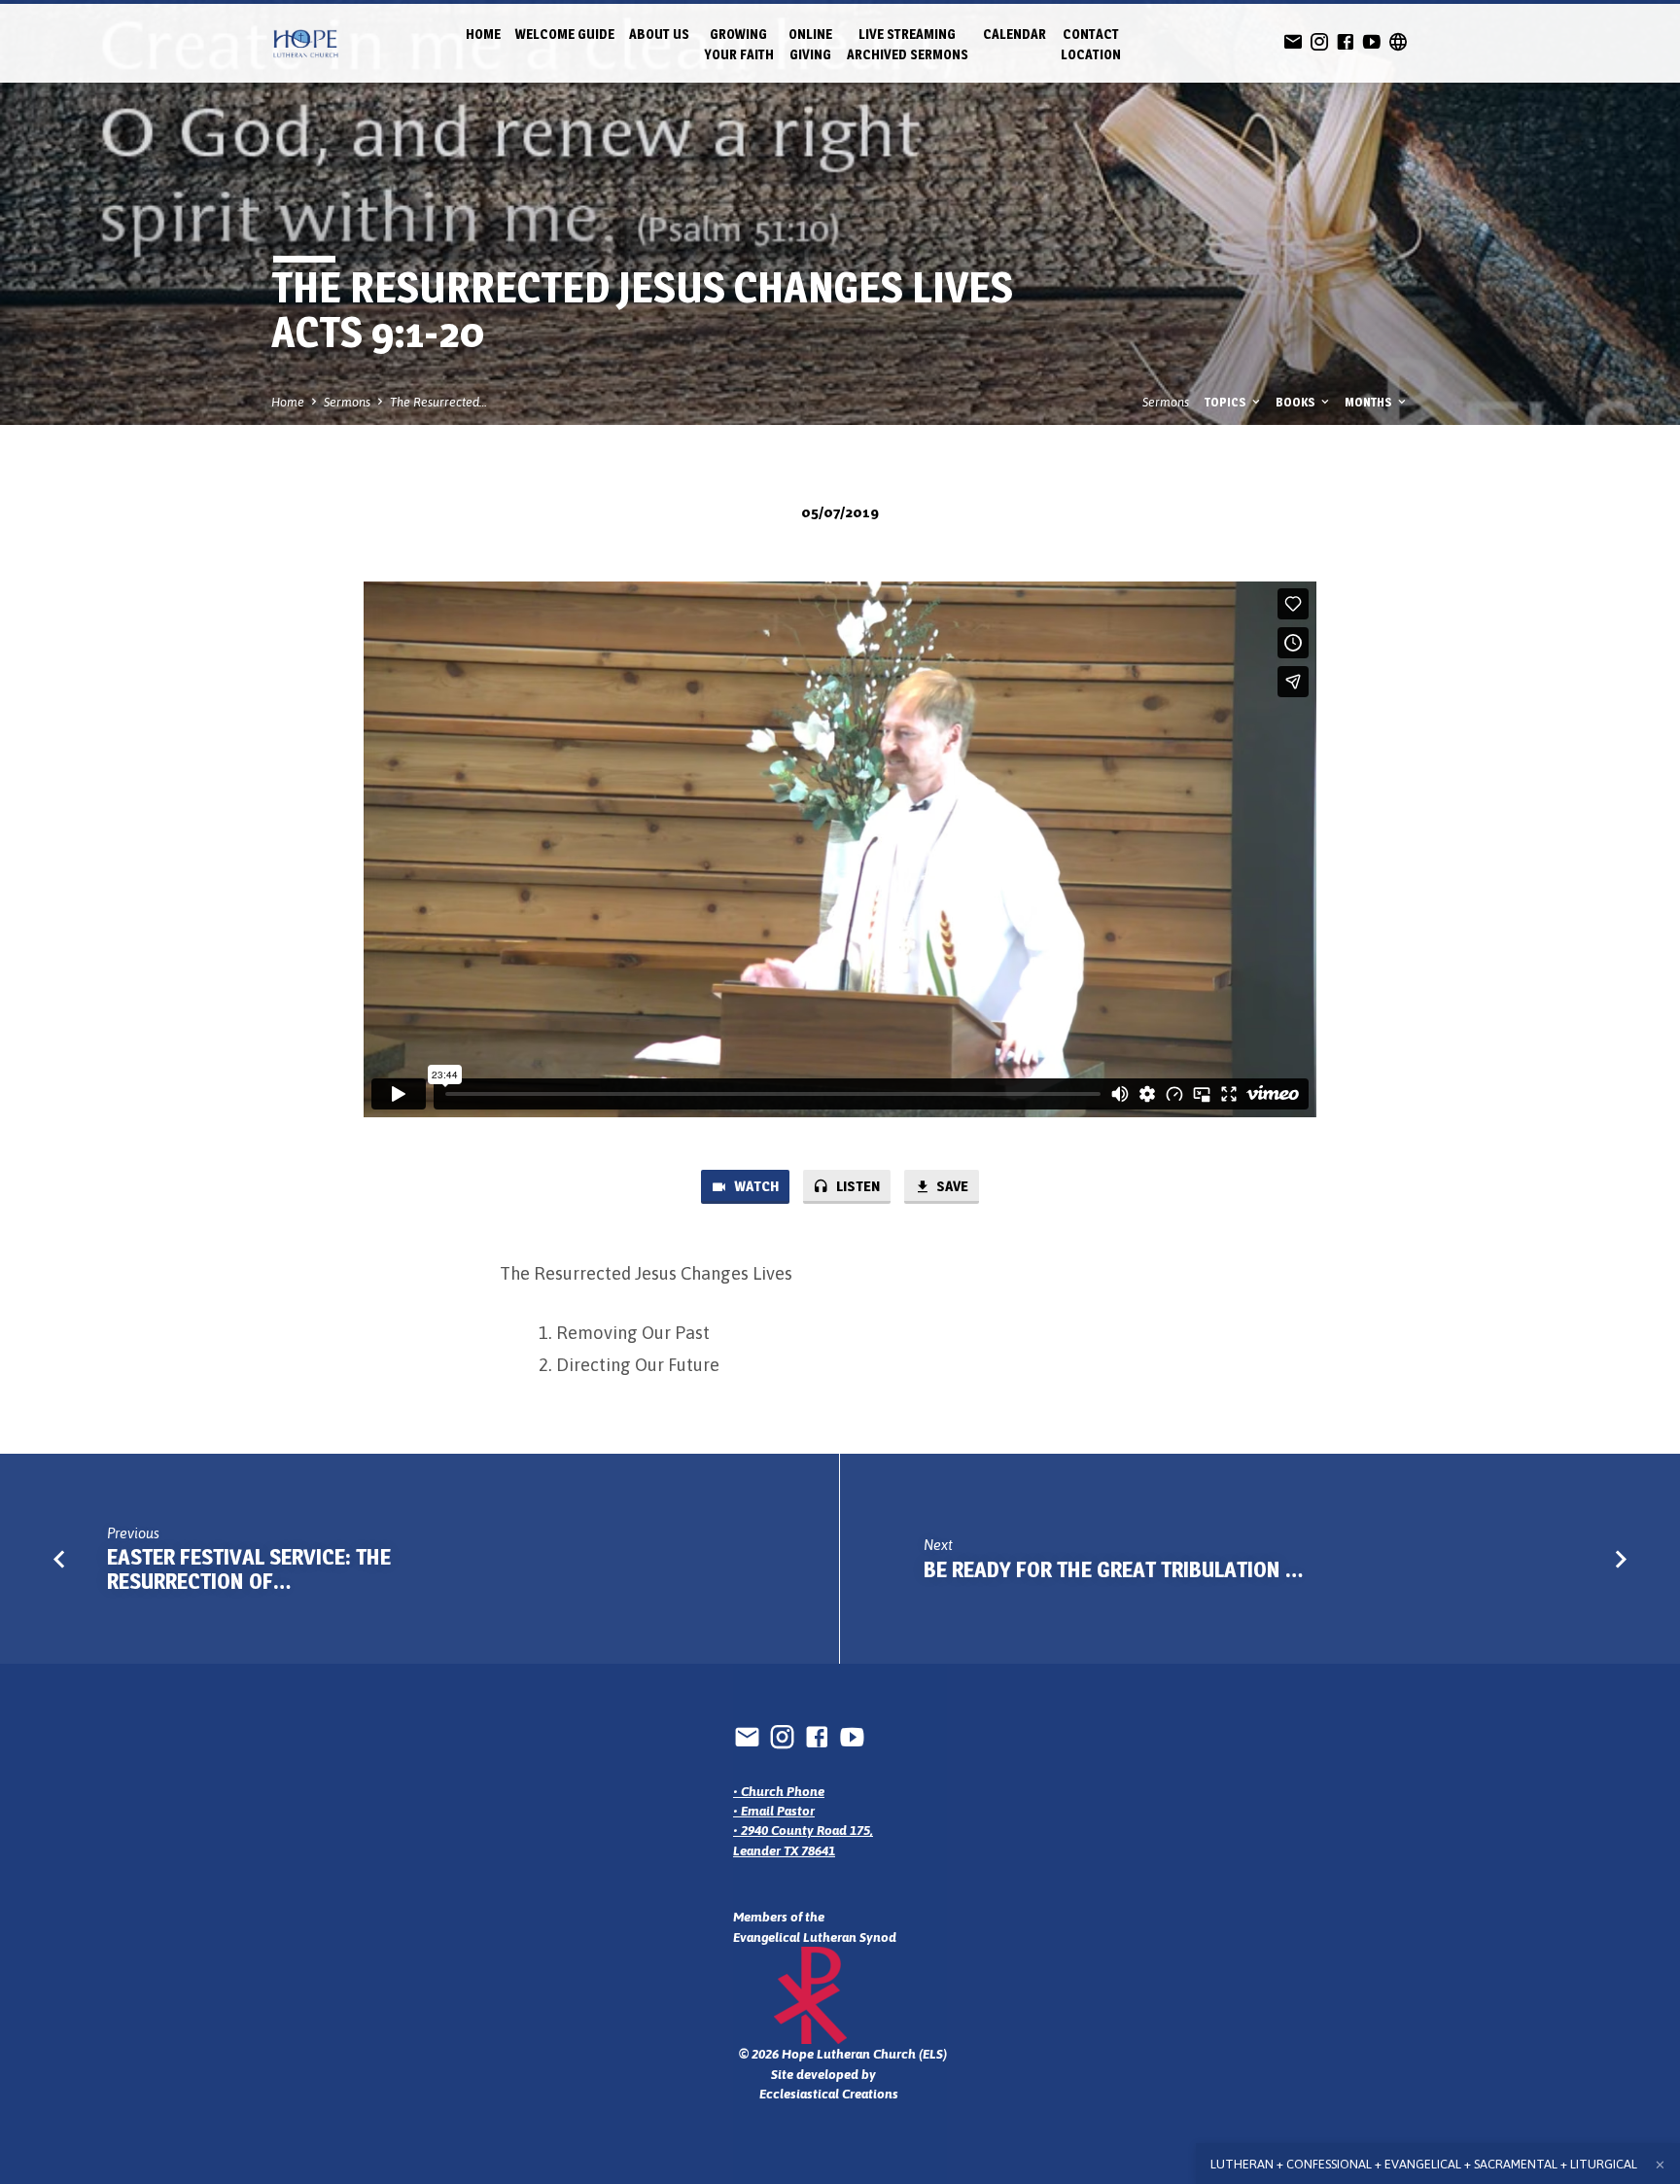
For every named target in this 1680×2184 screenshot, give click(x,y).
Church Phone (783, 1791)
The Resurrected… (438, 402)
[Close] (1660, 2165)
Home (483, 34)
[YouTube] (1372, 42)
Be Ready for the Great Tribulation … (1114, 1569)
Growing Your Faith (739, 44)
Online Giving (810, 44)
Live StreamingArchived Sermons (908, 44)
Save (951, 1186)
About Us (659, 34)
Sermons (347, 402)
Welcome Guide (565, 34)
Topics (1227, 402)
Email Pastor (778, 1811)
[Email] (1293, 42)
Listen (857, 1186)
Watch (755, 1186)
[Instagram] (1319, 42)
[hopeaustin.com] (1398, 42)
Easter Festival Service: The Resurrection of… (249, 1569)
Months (1370, 402)
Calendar (1015, 34)
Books (1297, 402)
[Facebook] (1346, 42)
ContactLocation (1091, 44)
